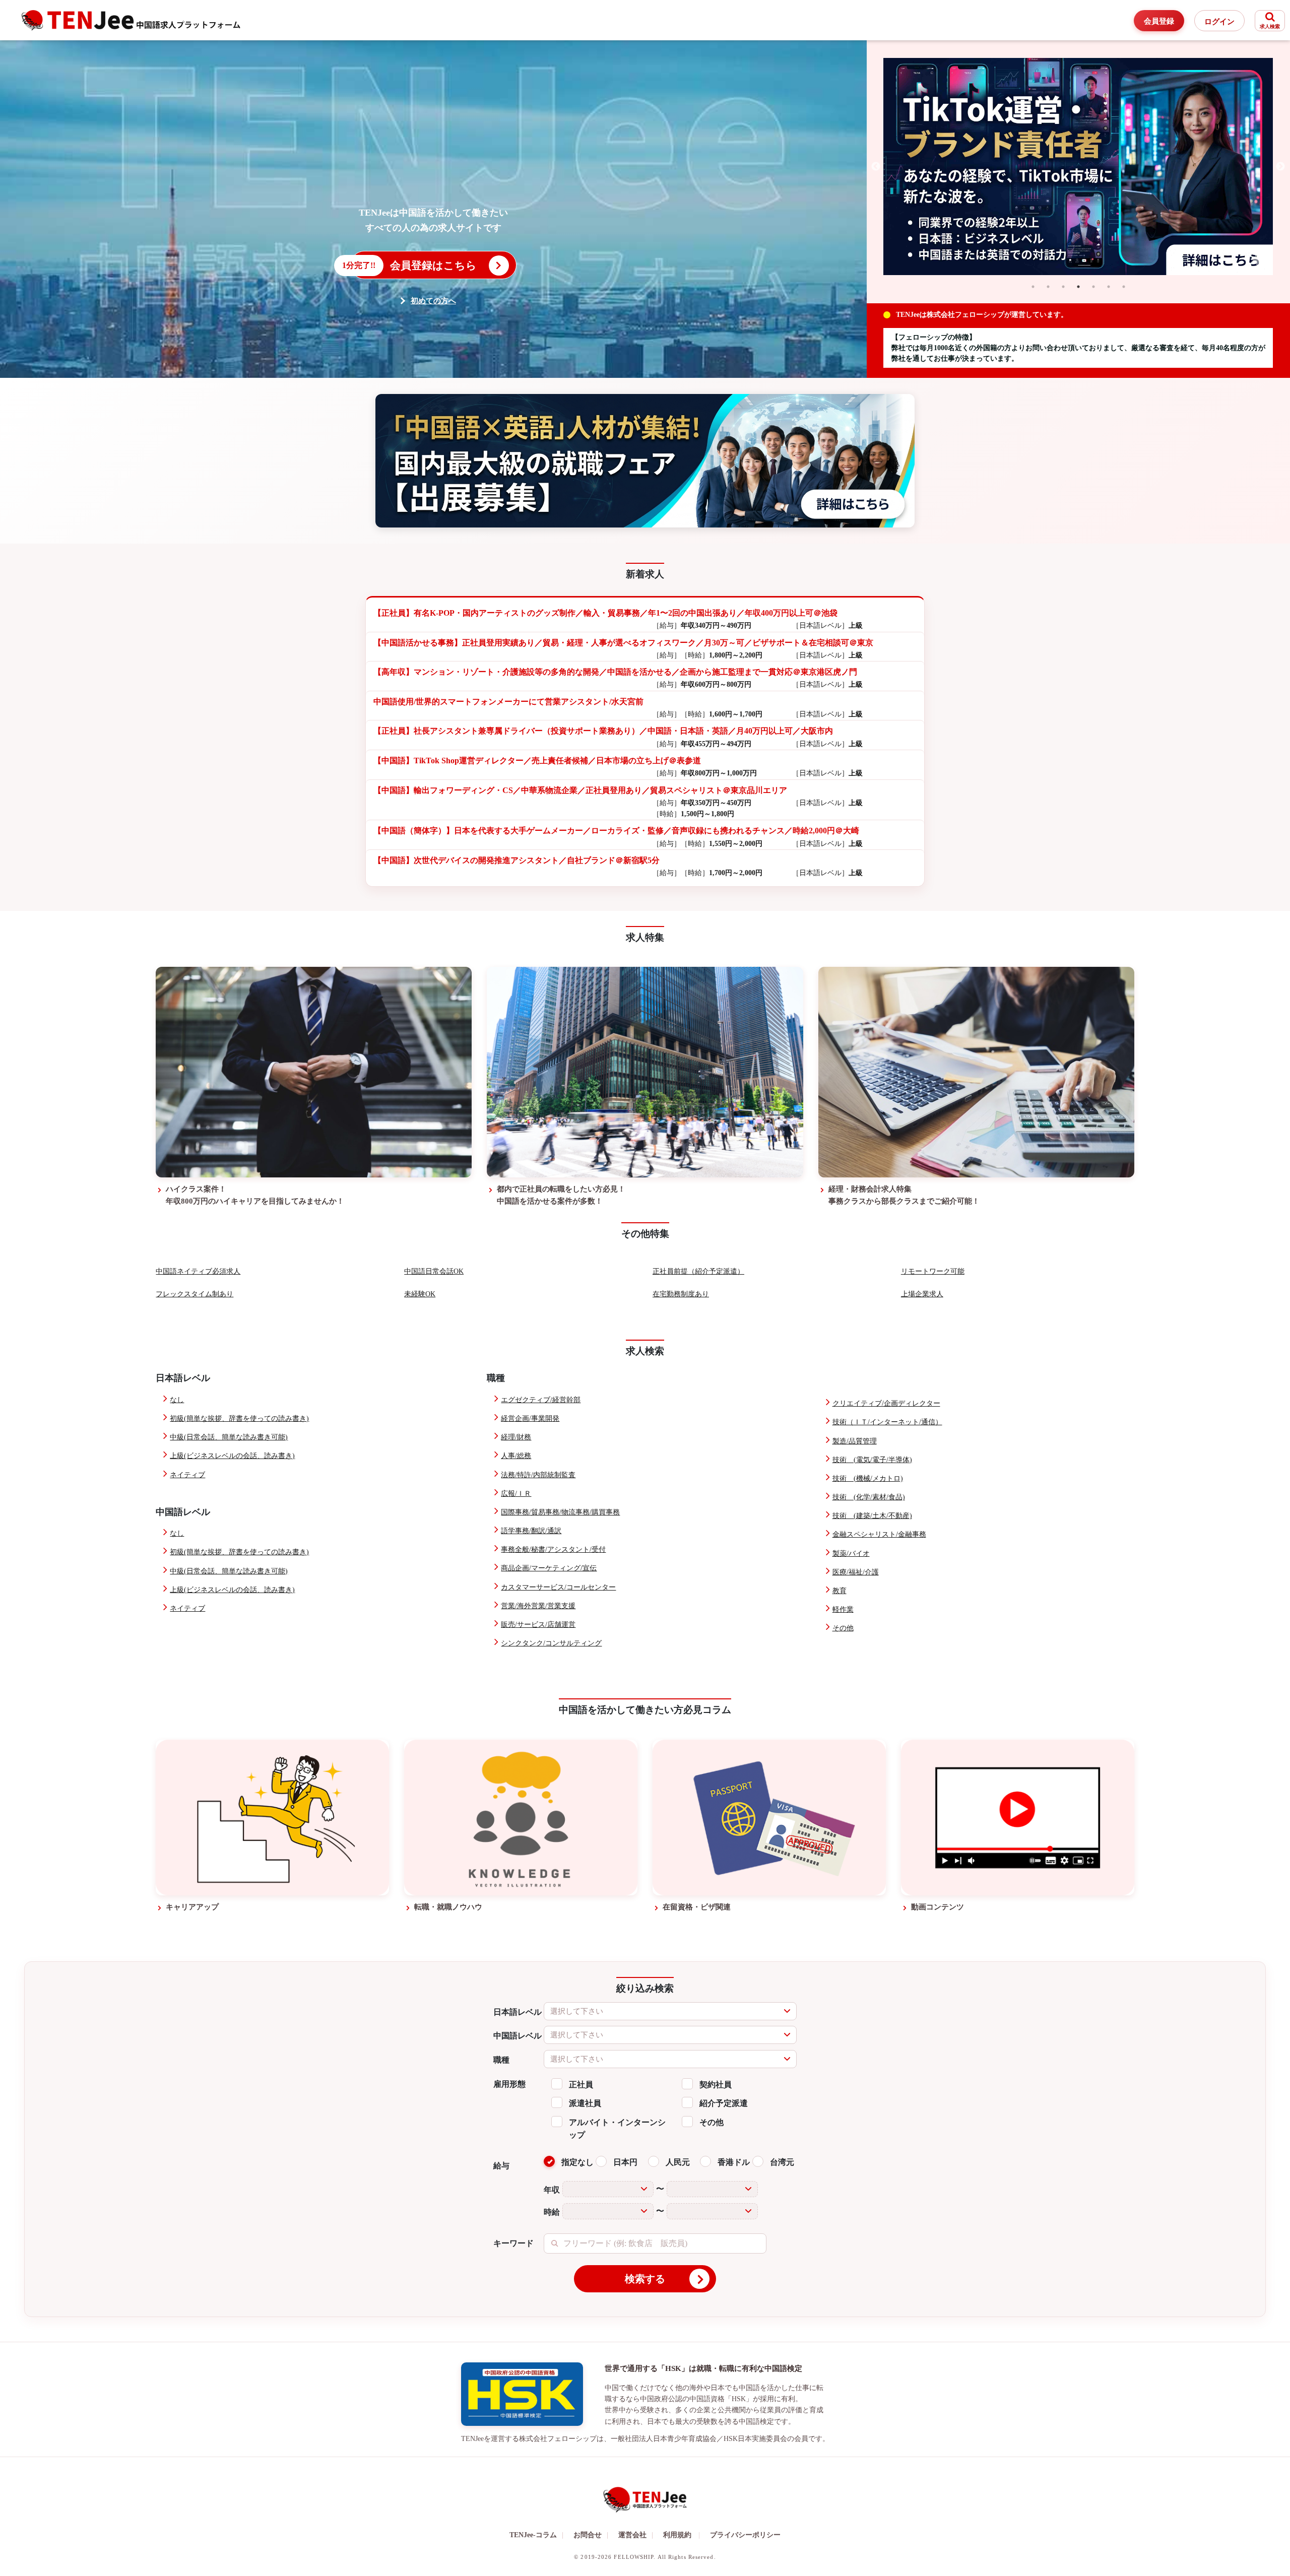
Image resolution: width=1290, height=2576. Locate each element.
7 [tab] (1124, 287)
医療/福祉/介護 (856, 1572)
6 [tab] (1109, 287)
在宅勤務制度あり (681, 1294)
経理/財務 (516, 1437)
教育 (840, 1591)
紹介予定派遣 (724, 2103)
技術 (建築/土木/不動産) (872, 1516)
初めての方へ (433, 301)
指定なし (577, 2162)
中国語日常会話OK (434, 1271)
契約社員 (716, 2085)
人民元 (678, 2162)
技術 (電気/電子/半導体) (872, 1460)
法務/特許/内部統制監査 (538, 1475)
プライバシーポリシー (745, 2535)
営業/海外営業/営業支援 (538, 1606)
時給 (552, 2212)
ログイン (1219, 22)
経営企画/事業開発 (530, 1418)
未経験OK (420, 1294)
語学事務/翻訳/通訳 (531, 1531)
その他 (843, 1628)
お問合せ (591, 2535)
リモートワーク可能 (933, 1271)
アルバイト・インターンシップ (617, 2129)
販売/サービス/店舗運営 (538, 1625)
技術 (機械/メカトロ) (868, 1478)
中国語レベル (518, 2036)
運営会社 (636, 2535)
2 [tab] (1048, 287)
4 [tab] (1078, 287)
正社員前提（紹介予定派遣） (698, 1271)
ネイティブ (187, 1475)
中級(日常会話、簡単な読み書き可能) (229, 1437)
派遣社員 (585, 2103)
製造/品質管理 (855, 1441)
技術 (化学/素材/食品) (869, 1497)
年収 (552, 2190)
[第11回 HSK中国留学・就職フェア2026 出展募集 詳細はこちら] (645, 461)
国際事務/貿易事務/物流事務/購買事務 (560, 1512)
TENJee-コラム (536, 2535)
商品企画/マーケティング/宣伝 (549, 1568)
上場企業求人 (922, 1294)
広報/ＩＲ (516, 1494)
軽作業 (843, 1609)
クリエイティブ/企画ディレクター (886, 1403)
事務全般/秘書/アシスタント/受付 (553, 1549)
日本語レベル (518, 2012)
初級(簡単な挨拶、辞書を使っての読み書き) (239, 1418)
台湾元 (782, 2162)
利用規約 (677, 2535)
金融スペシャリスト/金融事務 (879, 1534)
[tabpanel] (1078, 167)
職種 (501, 2060)
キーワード (513, 2243)
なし (177, 1400)
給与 (501, 2166)
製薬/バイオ (851, 1554)
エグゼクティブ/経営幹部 (541, 1400)
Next (1280, 167)
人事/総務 (516, 1456)
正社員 (581, 2085)
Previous (876, 167)
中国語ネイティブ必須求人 (198, 1271)
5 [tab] (1093, 287)
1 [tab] (1033, 287)
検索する (645, 2279)
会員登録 (1159, 21)
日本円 (625, 2162)
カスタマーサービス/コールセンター (558, 1587)
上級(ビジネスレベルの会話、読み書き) (232, 1456)
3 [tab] (1063, 287)
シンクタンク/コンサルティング (551, 1643)
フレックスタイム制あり (195, 1294)
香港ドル (734, 2162)
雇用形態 (509, 2084)
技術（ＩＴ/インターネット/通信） (887, 1422)
